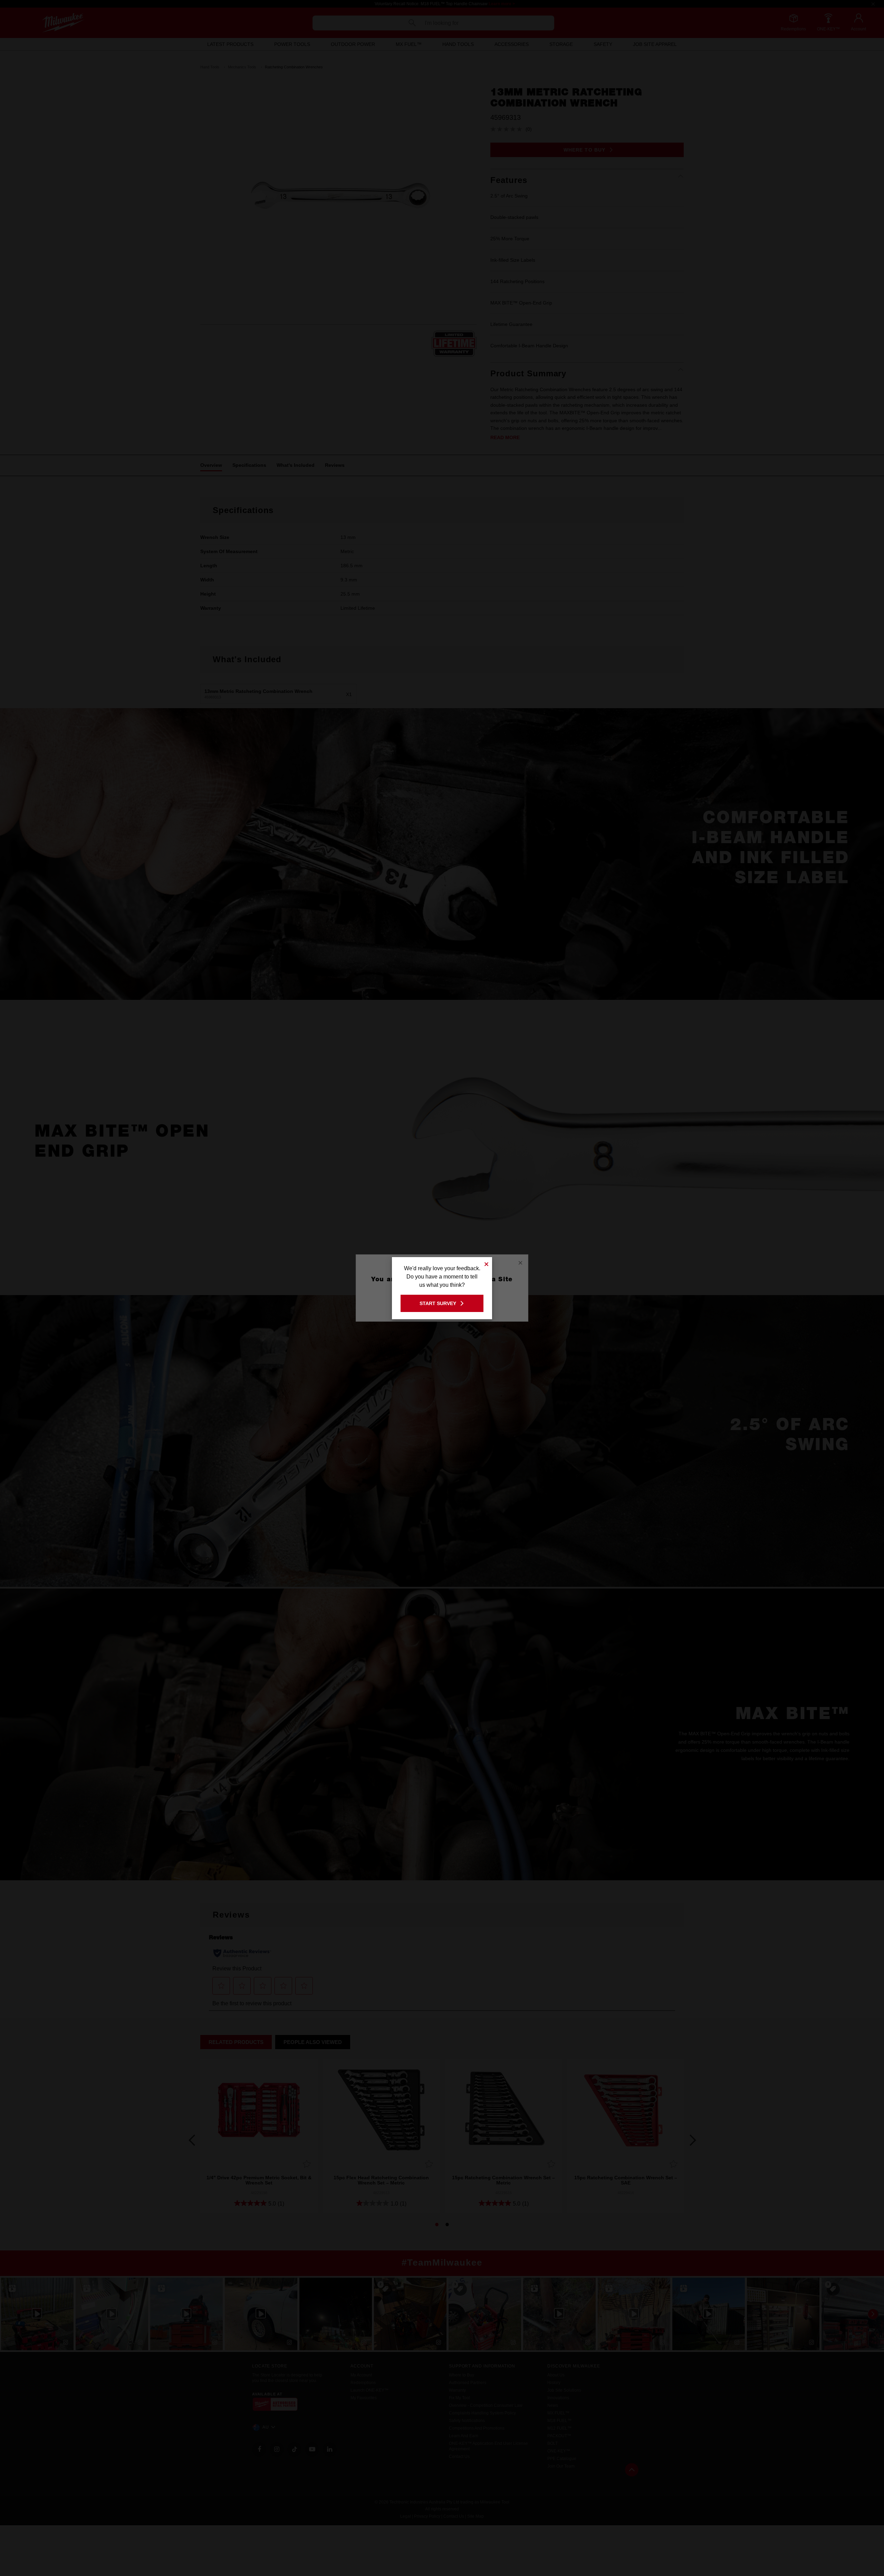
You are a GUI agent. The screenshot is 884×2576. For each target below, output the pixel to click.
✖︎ (487, 1263)
